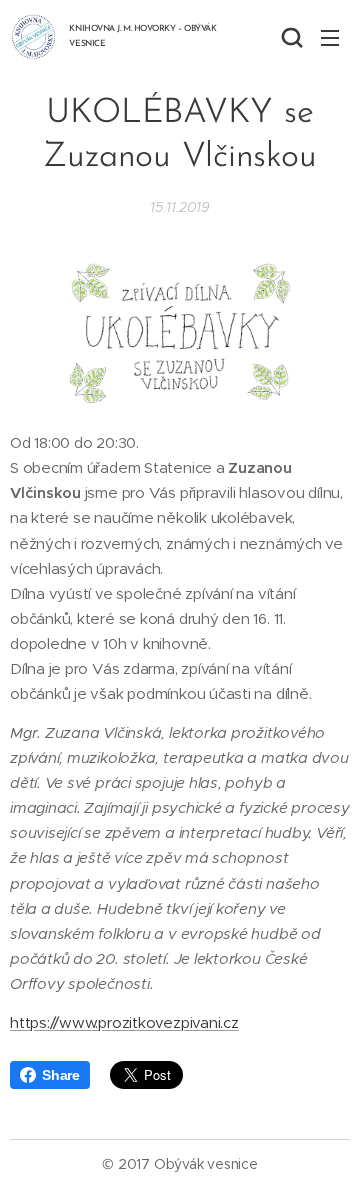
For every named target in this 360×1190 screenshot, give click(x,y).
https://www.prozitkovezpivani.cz (124, 1022)
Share (61, 1075)
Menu (330, 37)
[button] (290, 37)
